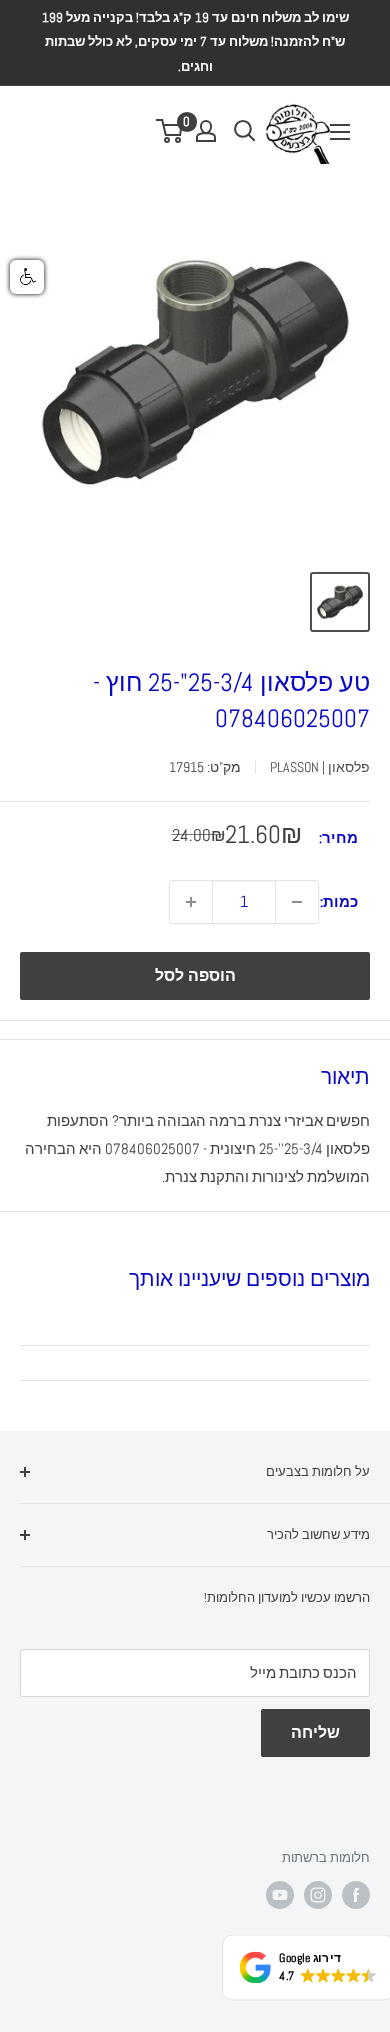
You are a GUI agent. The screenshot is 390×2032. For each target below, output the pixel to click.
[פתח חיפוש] (245, 131)
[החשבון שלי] (206, 131)
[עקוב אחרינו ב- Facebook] (356, 1895)
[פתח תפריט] (340, 132)
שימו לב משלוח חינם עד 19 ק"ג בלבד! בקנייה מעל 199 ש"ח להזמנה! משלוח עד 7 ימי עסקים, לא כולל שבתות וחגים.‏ (195, 42)
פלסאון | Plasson (320, 767)
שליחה (315, 1732)
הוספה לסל (195, 975)
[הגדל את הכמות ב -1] (191, 902)
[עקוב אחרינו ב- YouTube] (280, 1895)
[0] (170, 131)
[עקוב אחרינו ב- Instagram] (318, 1895)
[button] (27, 277)
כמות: (339, 901)
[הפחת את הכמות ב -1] (297, 902)
